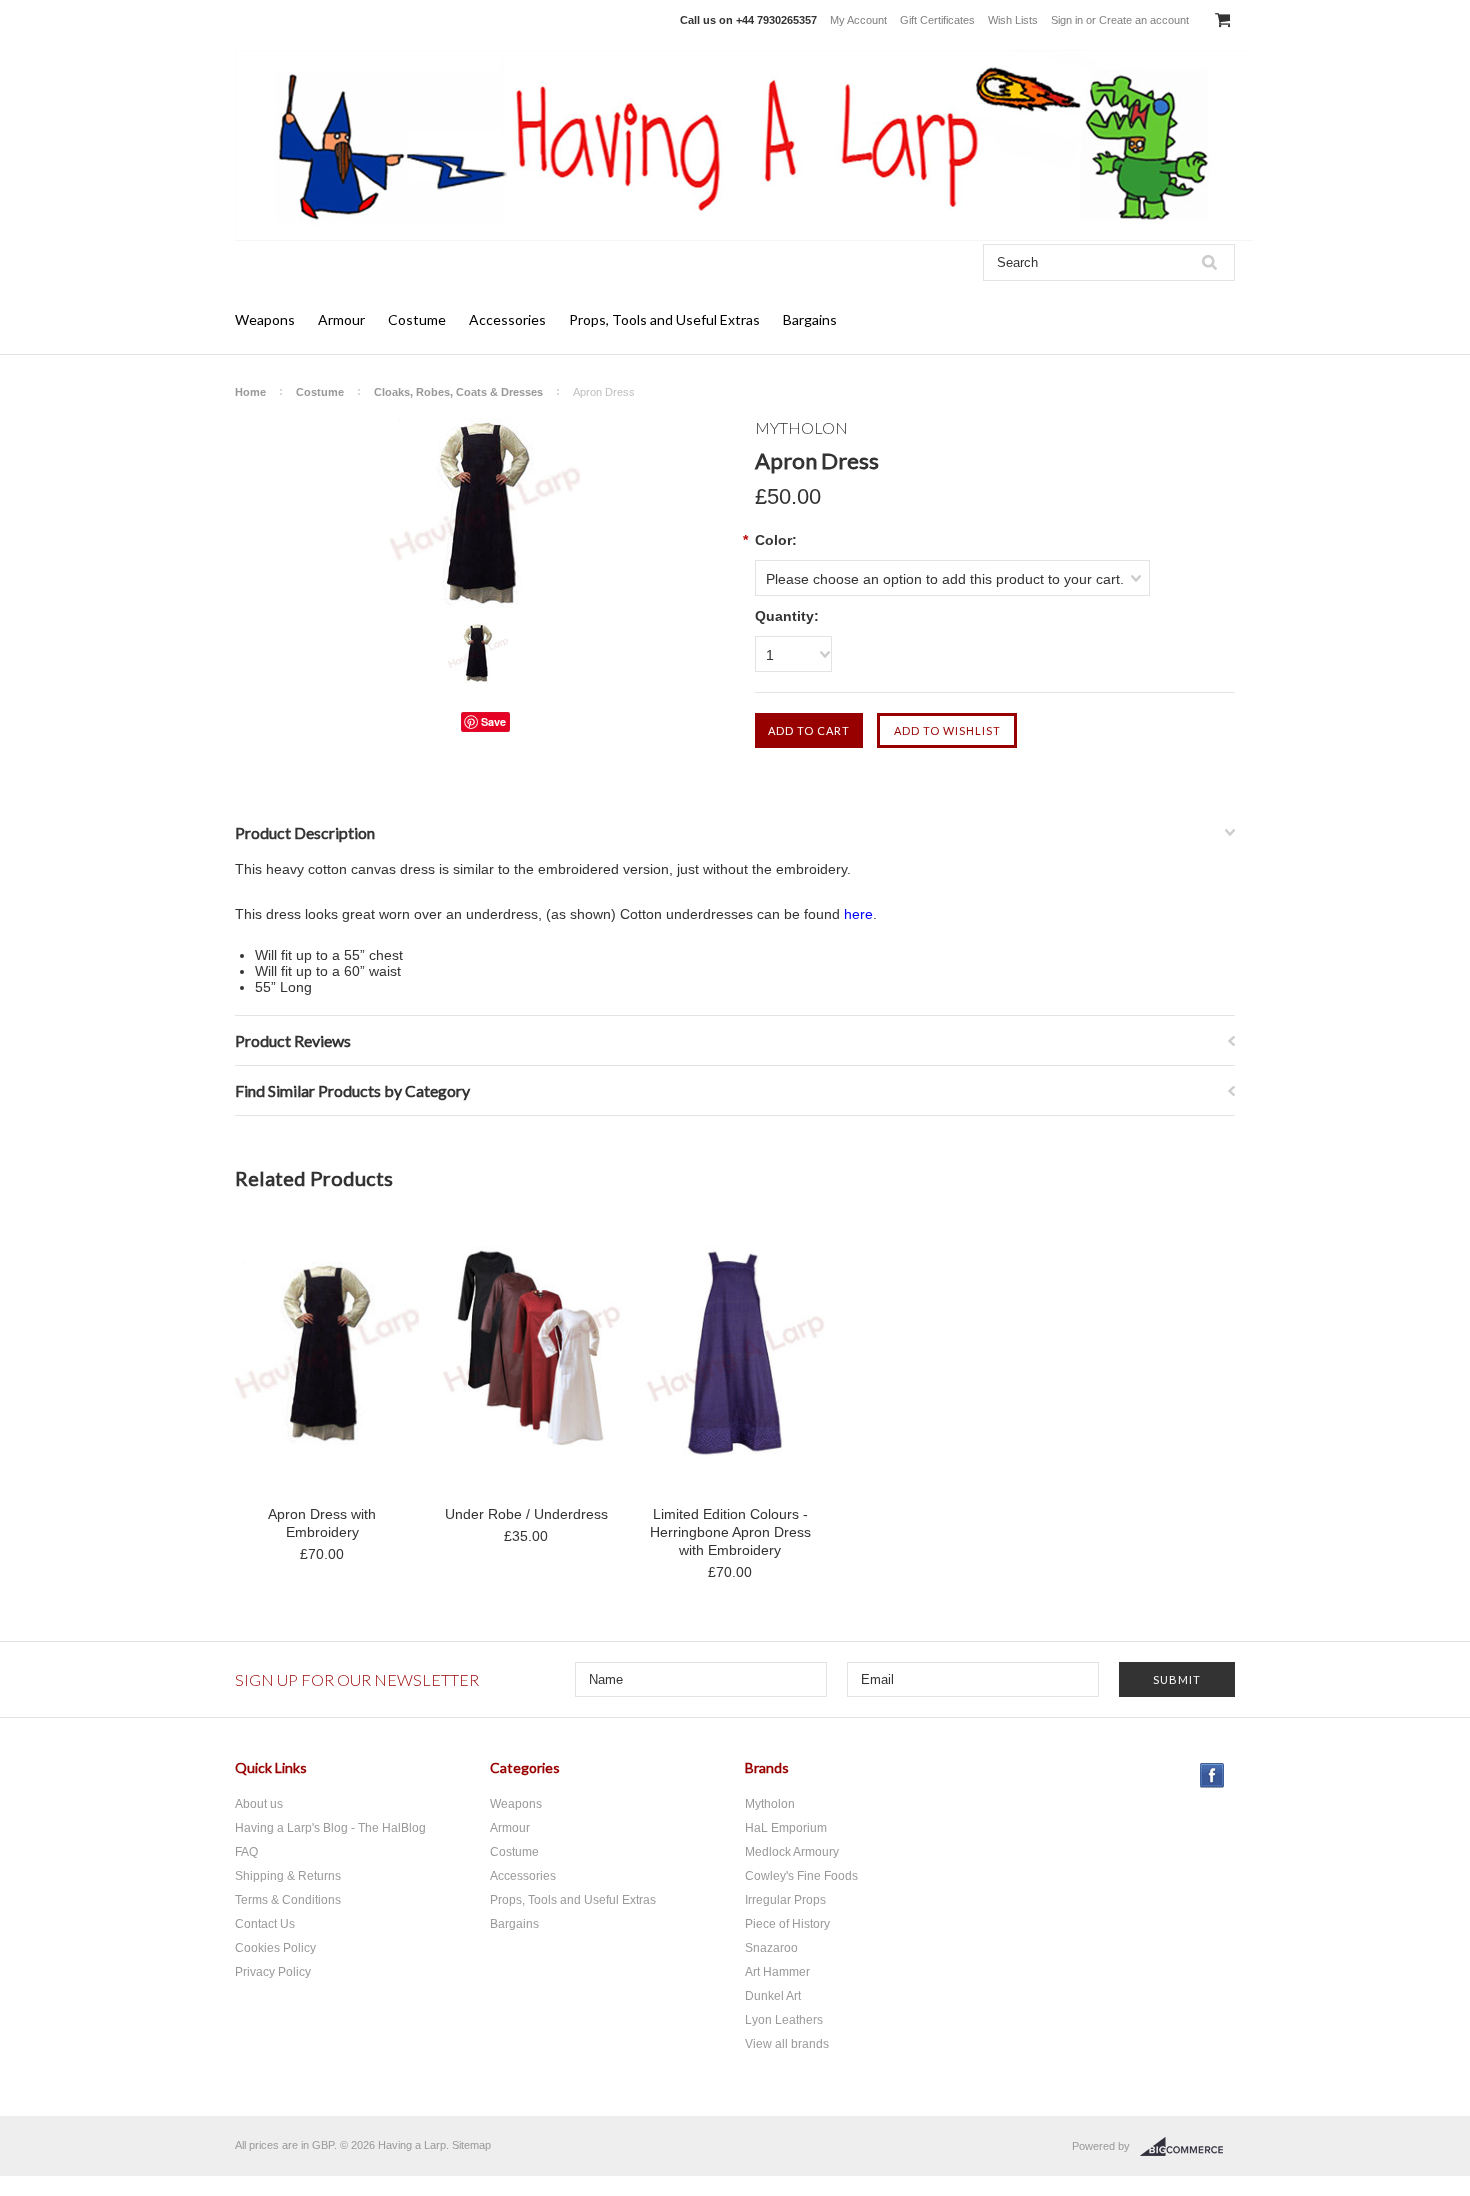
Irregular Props (785, 1900)
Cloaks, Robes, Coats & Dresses (458, 392)
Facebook (1212, 1775)
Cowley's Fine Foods (801, 1876)
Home (250, 392)
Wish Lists (1013, 20)
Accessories (507, 319)
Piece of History (787, 1924)
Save (493, 721)
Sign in (1067, 20)
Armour (341, 319)
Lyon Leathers (784, 2020)
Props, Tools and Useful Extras (664, 319)
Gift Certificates (937, 20)
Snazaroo (771, 1948)
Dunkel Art (773, 1996)
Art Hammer (777, 1972)
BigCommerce (1187, 2147)
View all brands (787, 2044)
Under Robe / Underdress (526, 1514)
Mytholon (770, 1804)
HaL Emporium (786, 1828)
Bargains (810, 319)
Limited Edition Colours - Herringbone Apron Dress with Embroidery (730, 1532)
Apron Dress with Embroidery (322, 1523)
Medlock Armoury (792, 1852)
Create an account (1144, 20)
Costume (417, 319)
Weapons (265, 319)
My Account (858, 20)
